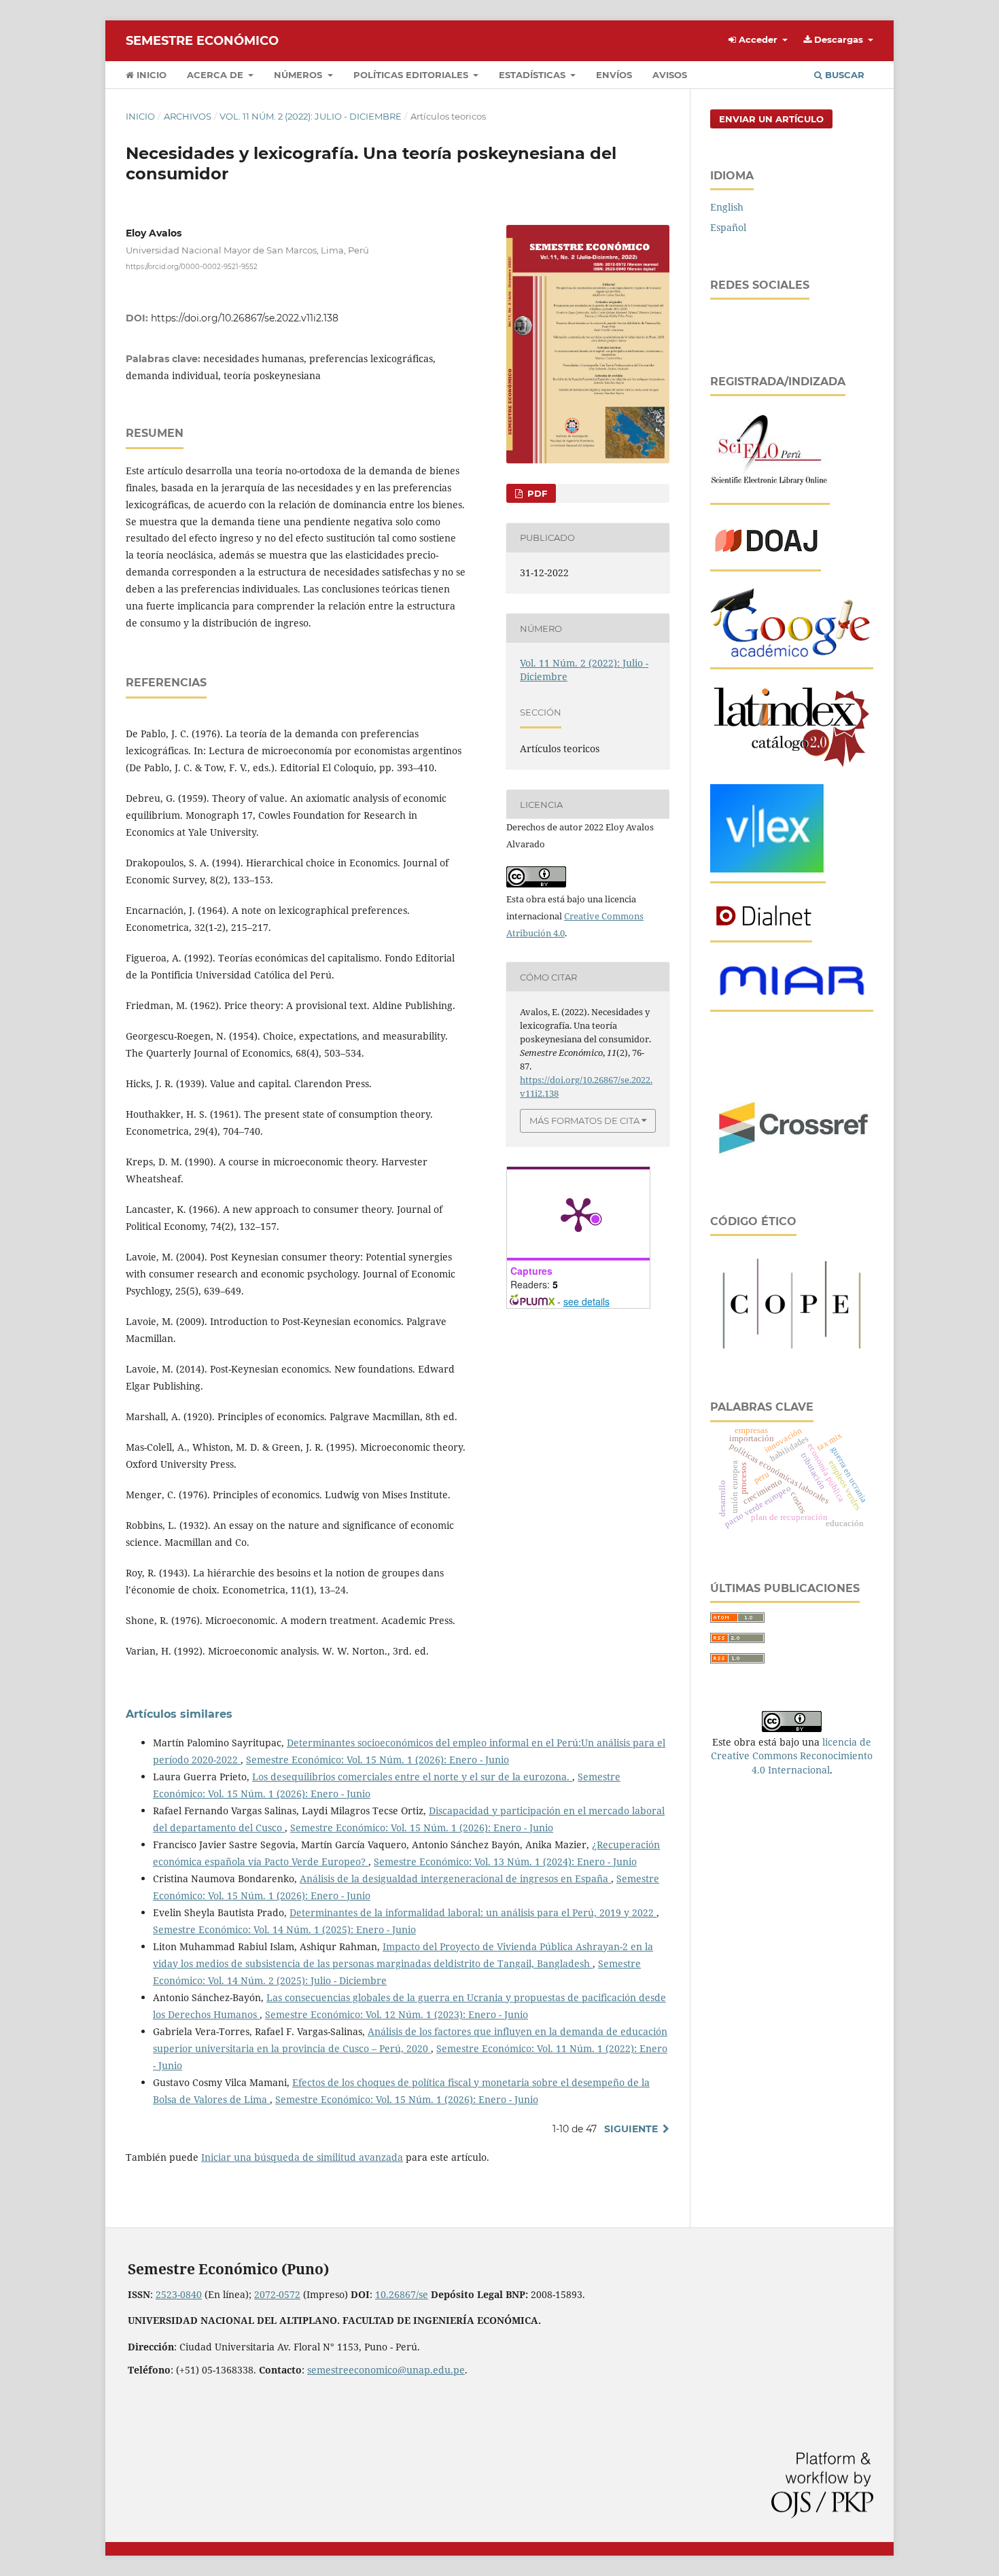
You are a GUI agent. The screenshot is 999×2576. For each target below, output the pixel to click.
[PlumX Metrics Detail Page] (578, 1214)
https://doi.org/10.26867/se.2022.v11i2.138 (245, 318)
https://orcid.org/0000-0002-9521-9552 (192, 267)
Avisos (670, 75)
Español (728, 227)
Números (299, 75)
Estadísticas (533, 75)
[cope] (792, 1351)
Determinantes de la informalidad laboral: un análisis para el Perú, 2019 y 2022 (473, 1912)
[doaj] (766, 557)
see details (586, 1301)
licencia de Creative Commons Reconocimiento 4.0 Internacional (792, 1755)
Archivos (188, 116)
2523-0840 (179, 2294)
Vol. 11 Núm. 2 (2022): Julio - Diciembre (311, 116)
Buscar (843, 75)
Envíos (614, 75)
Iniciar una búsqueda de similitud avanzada (302, 2157)
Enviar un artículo (771, 119)
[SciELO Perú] (770, 490)
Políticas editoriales (412, 75)
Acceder (758, 39)
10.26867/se (402, 2294)
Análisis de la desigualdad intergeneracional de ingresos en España (455, 1878)
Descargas (839, 39)
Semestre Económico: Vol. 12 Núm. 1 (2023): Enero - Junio (397, 2014)
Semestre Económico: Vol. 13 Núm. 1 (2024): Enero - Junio (505, 1862)
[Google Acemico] (792, 655)
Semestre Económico (202, 41)
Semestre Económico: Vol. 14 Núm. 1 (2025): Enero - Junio (284, 1929)
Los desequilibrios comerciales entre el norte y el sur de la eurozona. (412, 1777)
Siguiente (631, 2129)
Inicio (150, 75)
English (727, 207)
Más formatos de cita (584, 1121)
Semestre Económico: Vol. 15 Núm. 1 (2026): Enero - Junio (378, 1760)
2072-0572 (277, 2294)
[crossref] (792, 1164)
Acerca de (216, 75)
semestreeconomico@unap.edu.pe (386, 2370)
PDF (536, 493)
